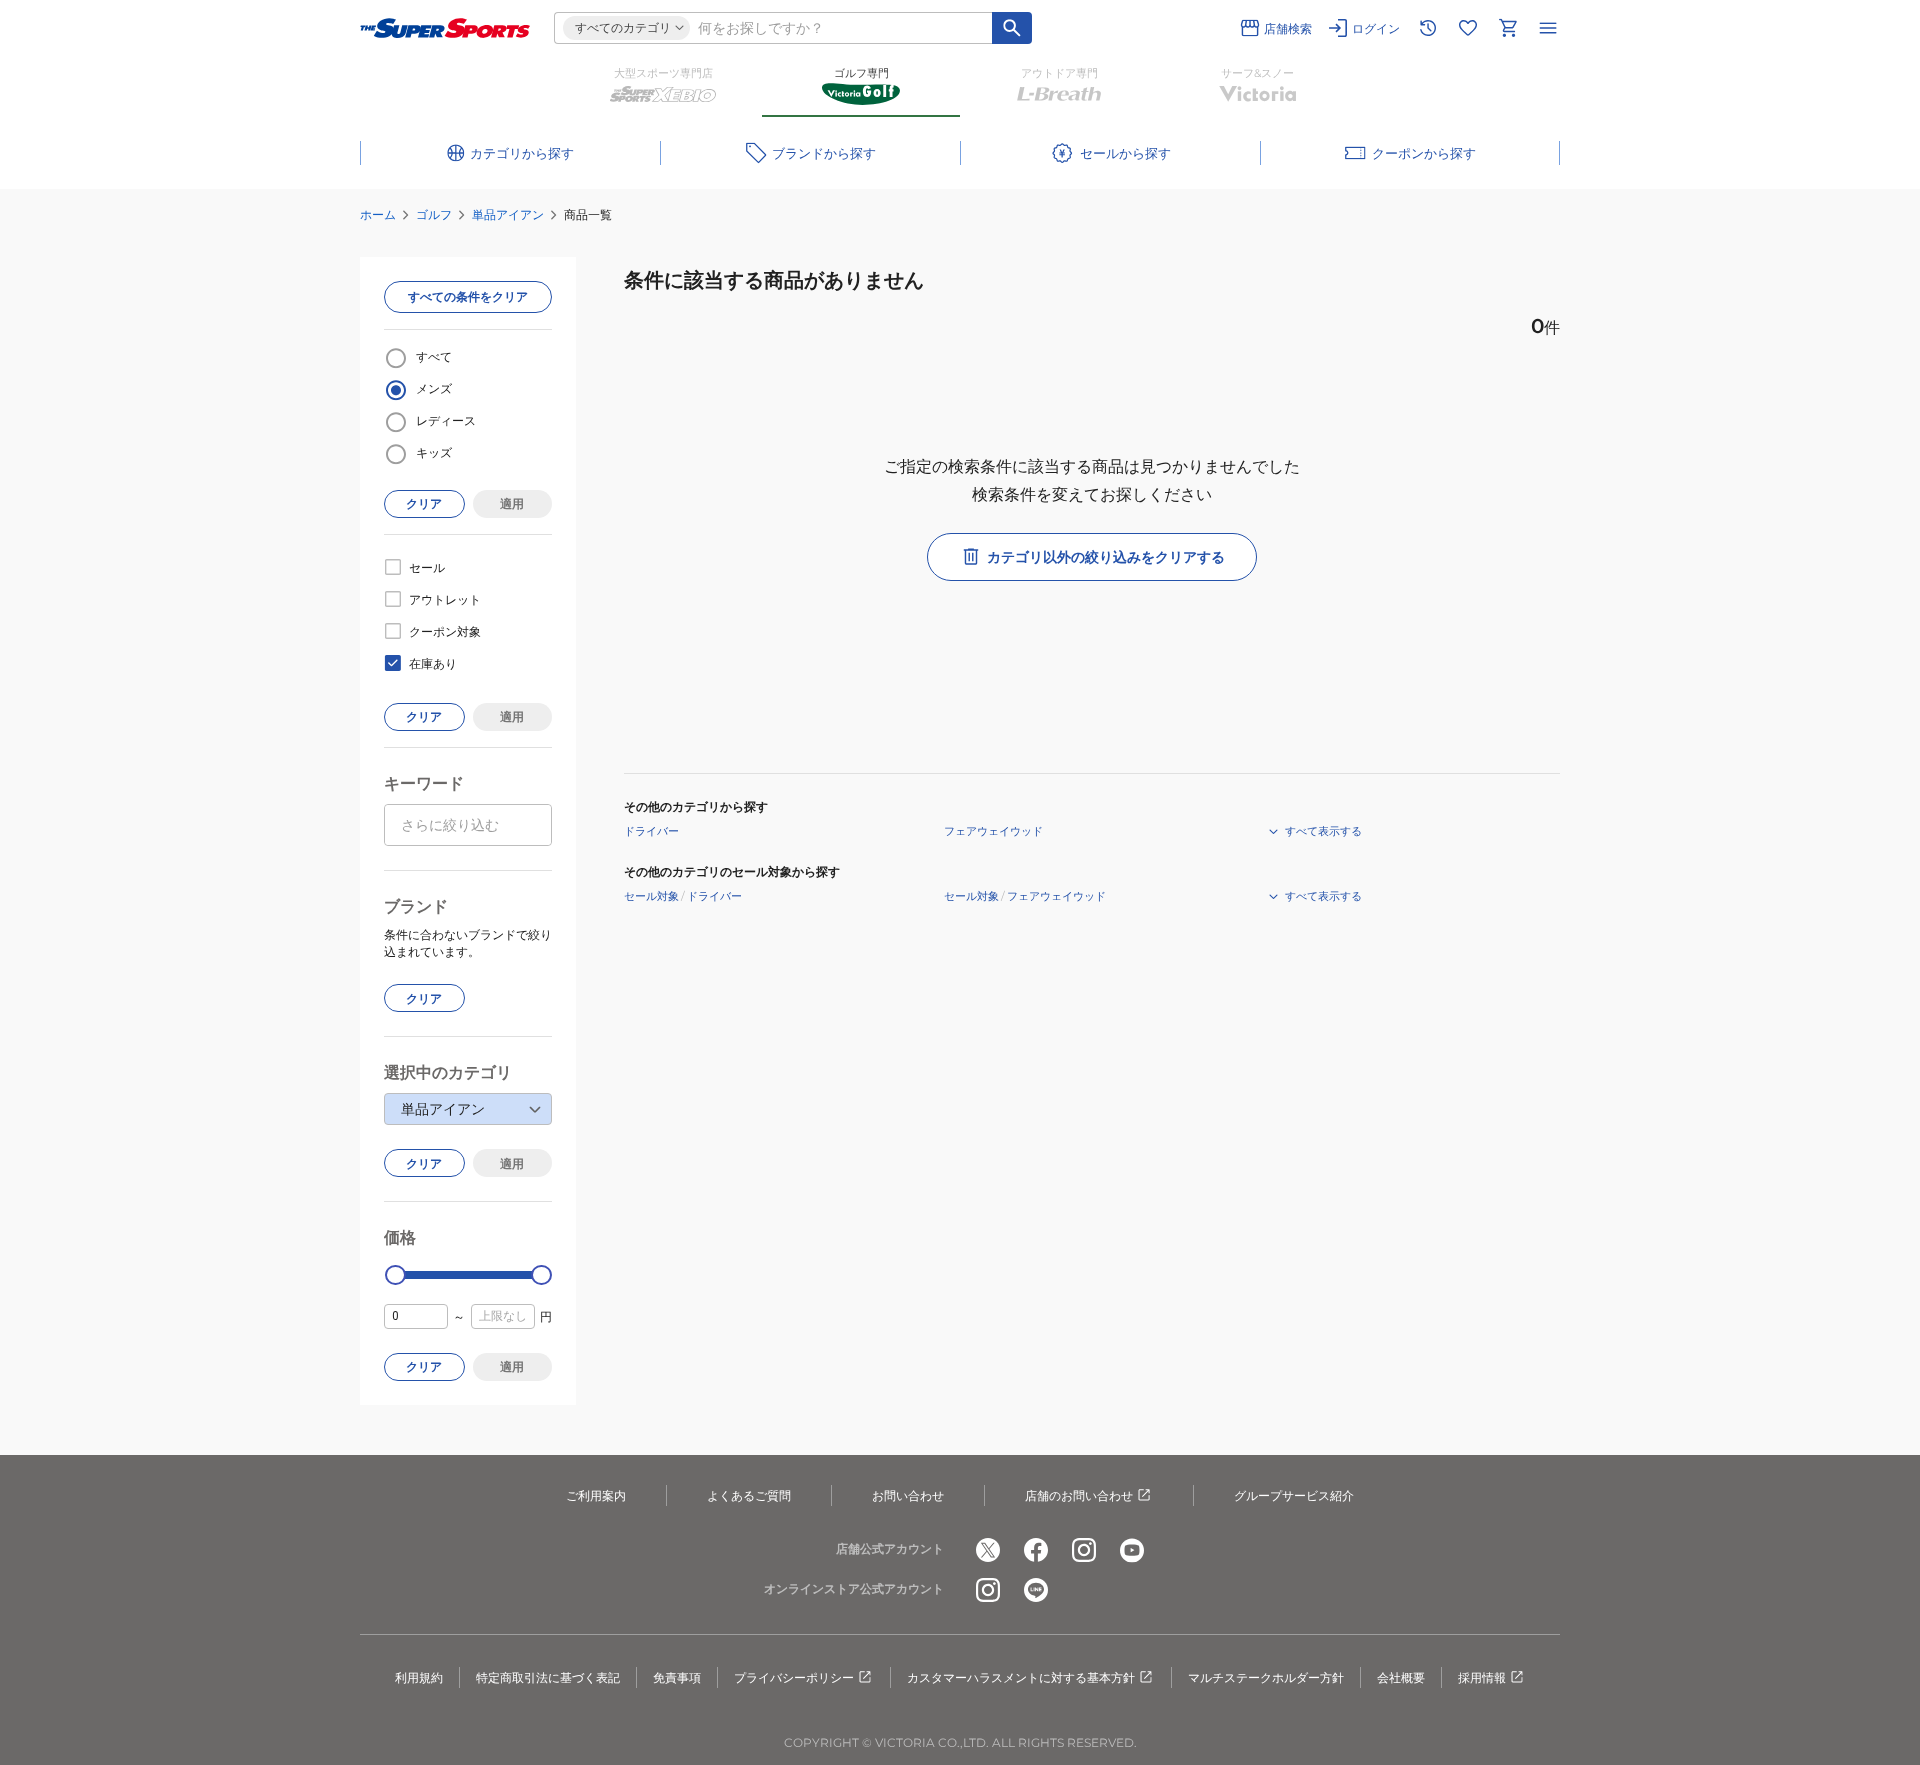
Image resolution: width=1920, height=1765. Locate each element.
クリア (424, 503)
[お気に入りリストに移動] (1468, 28)
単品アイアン (508, 214)
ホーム (378, 214)
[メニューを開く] (1548, 28)
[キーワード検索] (1012, 28)
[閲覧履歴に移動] (1428, 28)
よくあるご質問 (749, 1495)
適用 (512, 503)
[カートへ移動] (1508, 28)
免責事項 (677, 1677)
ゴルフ (434, 214)
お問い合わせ (908, 1495)
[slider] (395, 1275)
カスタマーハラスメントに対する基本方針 (1021, 1677)
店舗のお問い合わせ (1079, 1495)
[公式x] (988, 1550)
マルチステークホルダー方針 (1266, 1677)
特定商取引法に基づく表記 (548, 1677)
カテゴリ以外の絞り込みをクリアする (1106, 557)
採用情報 (1482, 1677)
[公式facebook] (1036, 1550)
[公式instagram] (1084, 1550)
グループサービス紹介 (1294, 1495)
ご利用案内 (596, 1495)
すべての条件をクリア (468, 296)
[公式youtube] (1132, 1550)
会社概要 (1401, 1677)
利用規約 (419, 1677)
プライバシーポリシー (794, 1677)
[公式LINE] (1036, 1590)
